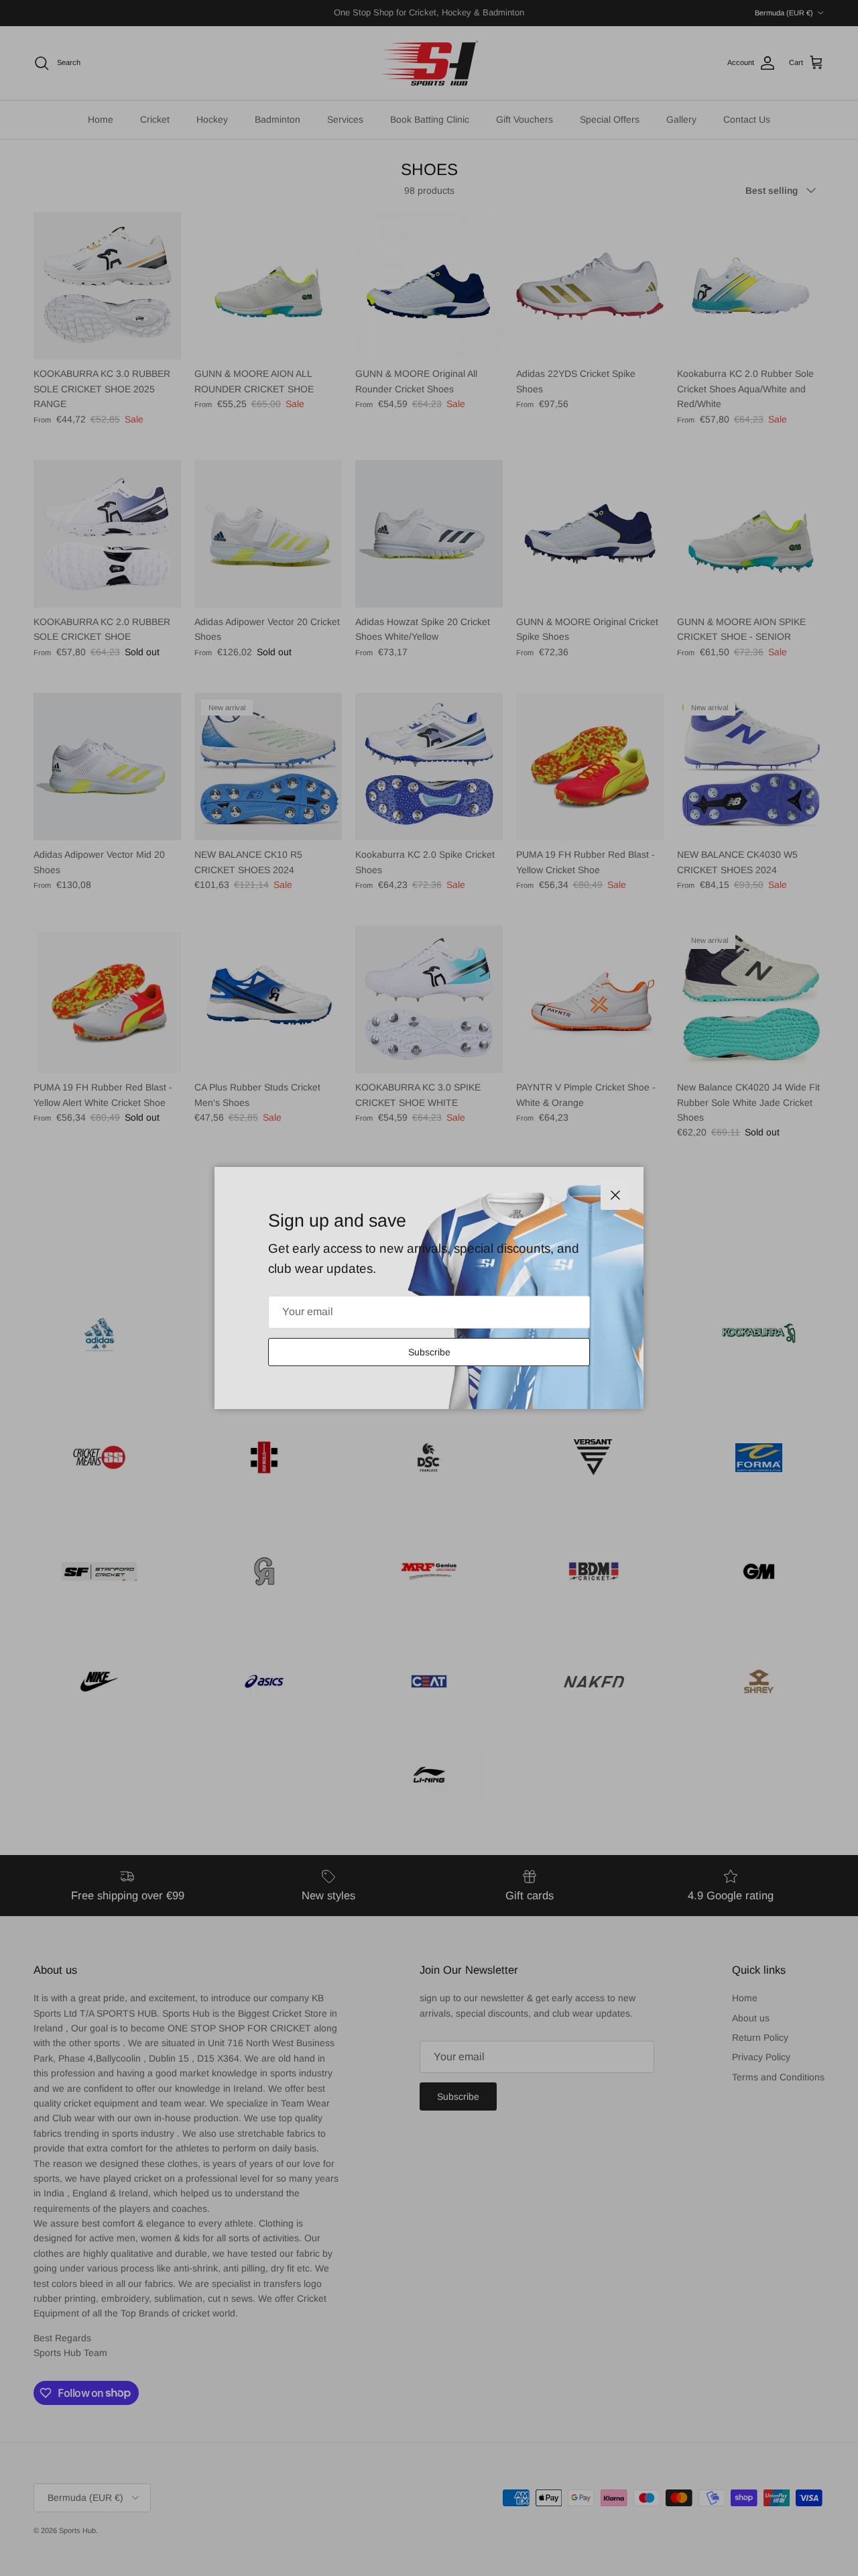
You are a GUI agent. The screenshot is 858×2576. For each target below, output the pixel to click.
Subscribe (429, 1352)
